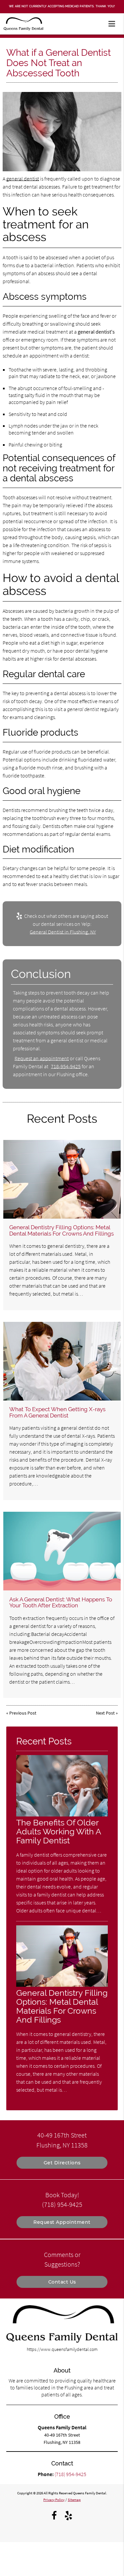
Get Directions (62, 2163)
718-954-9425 (66, 1066)
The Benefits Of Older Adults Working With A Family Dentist (59, 1832)
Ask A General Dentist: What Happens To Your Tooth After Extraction (61, 1602)
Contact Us (62, 2282)
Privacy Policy (54, 2500)
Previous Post (23, 1713)
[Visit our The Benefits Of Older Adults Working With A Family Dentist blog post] (62, 1815)
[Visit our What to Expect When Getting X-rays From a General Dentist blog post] (62, 1361)
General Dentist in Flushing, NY (63, 932)
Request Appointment (62, 2222)
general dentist (23, 179)
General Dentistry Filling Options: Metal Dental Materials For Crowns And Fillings (62, 1230)
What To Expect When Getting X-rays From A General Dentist (57, 1412)
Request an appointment (42, 1058)
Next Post (105, 1713)
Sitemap (74, 2500)
